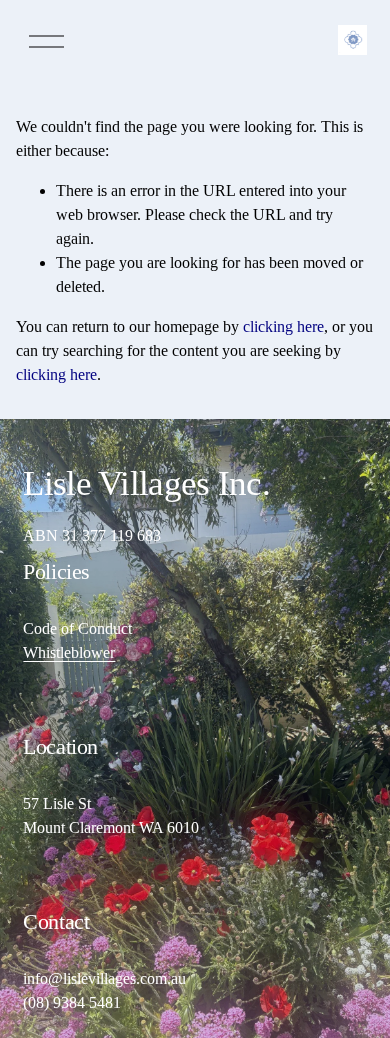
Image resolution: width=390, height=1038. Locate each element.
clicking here (283, 326)
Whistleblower (69, 652)
